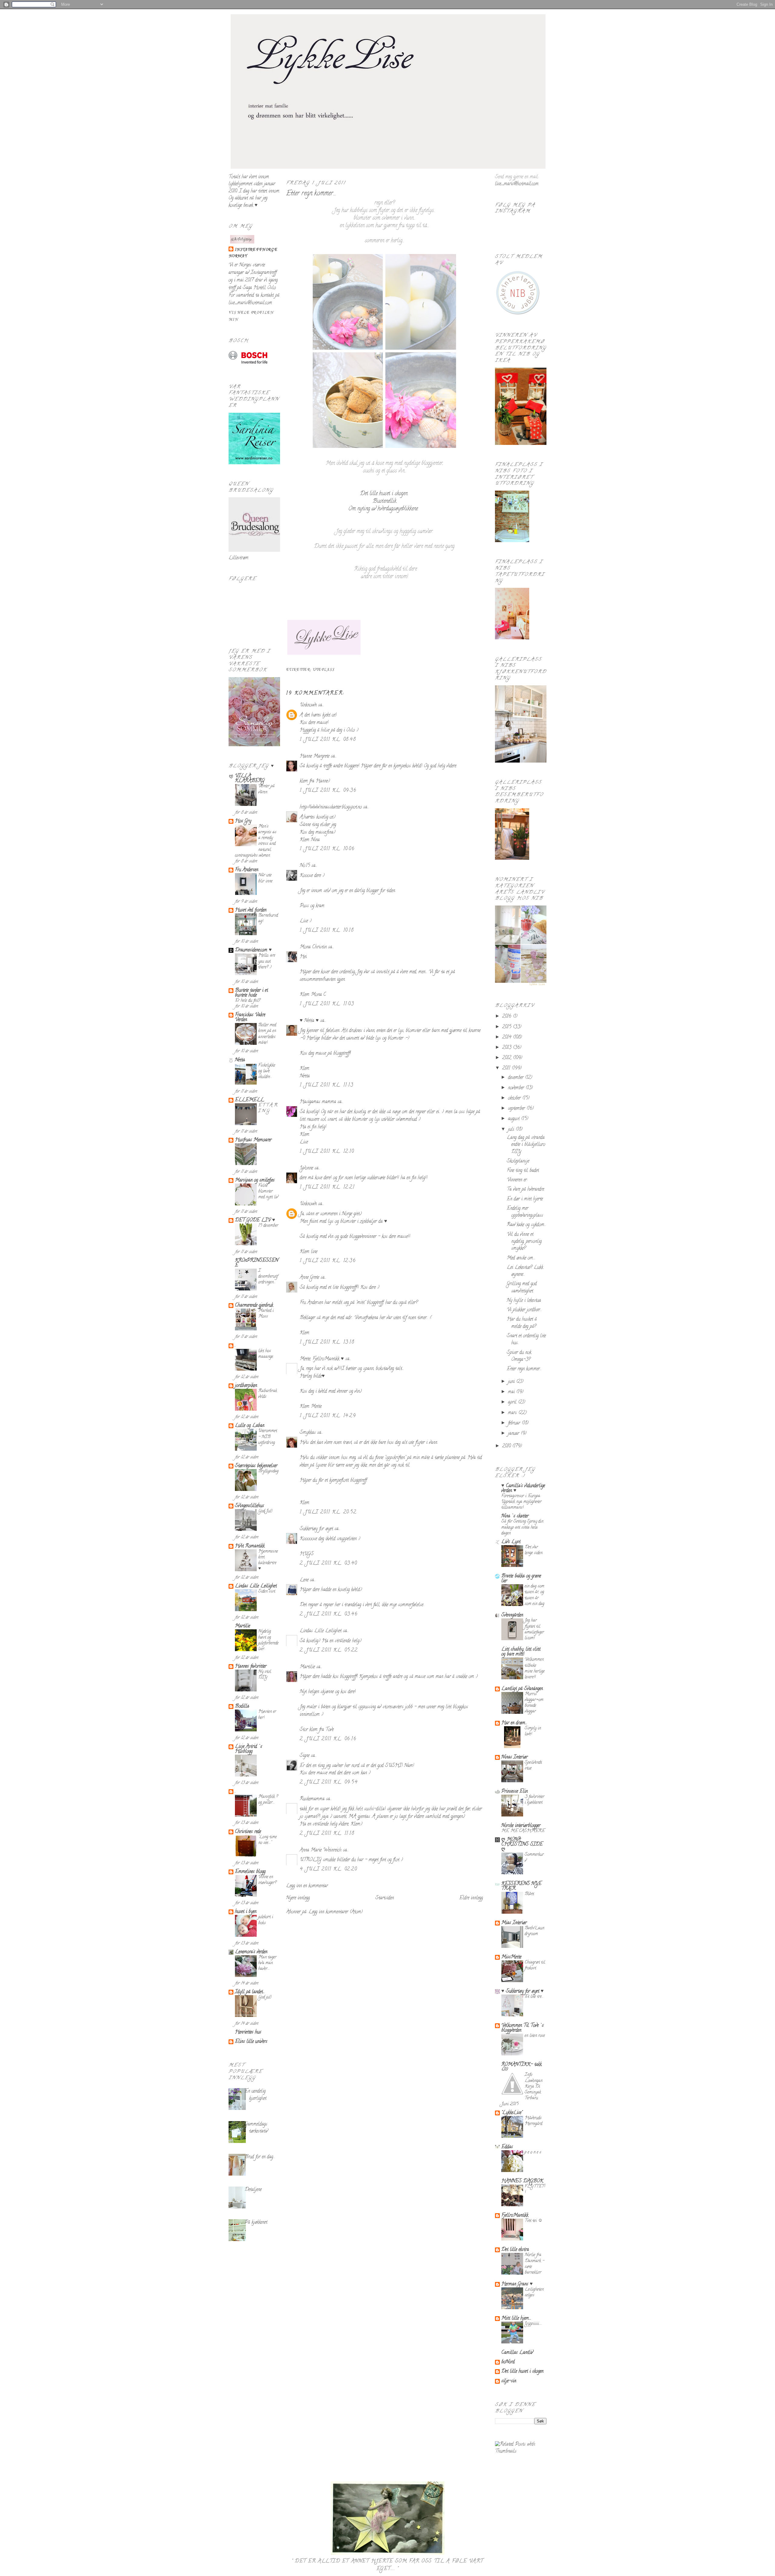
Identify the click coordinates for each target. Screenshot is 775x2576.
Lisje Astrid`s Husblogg (249, 1749)
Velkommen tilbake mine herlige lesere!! (535, 1669)
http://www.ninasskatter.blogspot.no (331, 807)
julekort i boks (266, 1920)
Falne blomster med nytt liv (268, 1192)
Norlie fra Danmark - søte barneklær (534, 2264)
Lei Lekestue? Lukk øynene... (525, 1271)
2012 (508, 1058)
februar (515, 1423)
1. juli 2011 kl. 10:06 (327, 849)
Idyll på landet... (250, 1992)
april (513, 1402)
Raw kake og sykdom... (526, 1225)
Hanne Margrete (315, 757)
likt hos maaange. (266, 1354)
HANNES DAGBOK (522, 2181)
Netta (240, 1060)
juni (512, 1382)
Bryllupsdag (268, 1471)
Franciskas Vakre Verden (250, 1018)
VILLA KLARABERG (250, 779)
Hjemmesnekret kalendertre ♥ (268, 1560)
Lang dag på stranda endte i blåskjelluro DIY (526, 1145)
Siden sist (267, 1592)
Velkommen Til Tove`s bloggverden (523, 2028)
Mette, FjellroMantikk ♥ (322, 1359)
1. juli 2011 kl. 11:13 (326, 1085)
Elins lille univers (251, 2042)
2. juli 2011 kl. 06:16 (328, 1739)
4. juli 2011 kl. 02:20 (328, 1869)
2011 (507, 1068)
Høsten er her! (267, 1715)
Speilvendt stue (533, 1766)
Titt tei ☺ (534, 2221)
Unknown (308, 705)
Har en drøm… (514, 1723)
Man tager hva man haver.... (267, 1963)
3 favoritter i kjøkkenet (534, 1800)
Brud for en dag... (260, 2157)
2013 (508, 1048)
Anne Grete (310, 1278)
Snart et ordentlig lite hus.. (526, 1340)
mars (513, 1413)
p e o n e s (533, 2152)
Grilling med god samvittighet (522, 1288)
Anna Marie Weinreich (321, 1850)
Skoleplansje (518, 1161)
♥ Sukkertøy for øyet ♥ (523, 1992)
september (517, 1109)
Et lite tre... (534, 1997)
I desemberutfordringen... (268, 1277)
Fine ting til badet (523, 1171)
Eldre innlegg (471, 1898)
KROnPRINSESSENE (257, 1263)
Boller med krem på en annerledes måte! (267, 1034)
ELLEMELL (249, 1100)
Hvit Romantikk (250, 1546)
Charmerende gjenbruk (254, 1306)
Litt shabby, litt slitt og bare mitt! (521, 1652)
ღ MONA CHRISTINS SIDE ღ (522, 1845)
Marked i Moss (266, 1314)
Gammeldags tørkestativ (256, 2128)
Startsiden (385, 1898)
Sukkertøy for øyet (316, 1529)
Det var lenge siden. (534, 1550)
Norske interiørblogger (521, 1826)
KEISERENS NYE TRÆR (521, 1886)
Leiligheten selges (534, 2293)
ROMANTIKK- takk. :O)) (522, 2067)
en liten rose (535, 2036)
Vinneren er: (517, 1180)
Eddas (507, 2147)
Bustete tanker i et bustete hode (251, 993)
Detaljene (253, 2190)
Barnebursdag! (268, 919)
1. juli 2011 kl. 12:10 (327, 1152)
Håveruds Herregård (533, 2121)
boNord (508, 2362)
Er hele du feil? (248, 1001)
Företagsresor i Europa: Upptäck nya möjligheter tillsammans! (521, 1502)
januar (514, 1434)
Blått (529, 1894)
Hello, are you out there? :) (267, 962)
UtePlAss (324, 670)
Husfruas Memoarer (253, 1140)
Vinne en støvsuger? (267, 1880)
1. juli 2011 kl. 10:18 (327, 931)
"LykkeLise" (512, 2113)
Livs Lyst (511, 1542)
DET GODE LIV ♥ (255, 1220)
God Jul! (265, 1511)
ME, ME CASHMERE (523, 1831)
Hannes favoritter (251, 1667)
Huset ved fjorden (251, 910)
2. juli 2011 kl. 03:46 (329, 1614)
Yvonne (306, 1168)
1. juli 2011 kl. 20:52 (328, 1512)
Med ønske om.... (521, 1258)
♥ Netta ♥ (309, 1021)
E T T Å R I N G (268, 1108)
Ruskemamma (312, 1799)
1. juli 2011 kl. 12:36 (328, 1261)
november (517, 1088)
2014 (508, 1038)
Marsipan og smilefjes (255, 1180)
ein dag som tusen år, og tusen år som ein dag (534, 1595)
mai (512, 1392)
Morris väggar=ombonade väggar (534, 1703)
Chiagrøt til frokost (535, 1965)
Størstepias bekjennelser (256, 1466)
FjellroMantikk (515, 2216)
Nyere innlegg (298, 1898)
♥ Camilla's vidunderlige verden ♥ (523, 1488)
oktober (515, 1098)
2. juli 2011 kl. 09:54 (329, 1783)
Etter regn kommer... (311, 194)
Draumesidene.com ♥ (253, 950)
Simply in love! (533, 1731)
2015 (508, 1027)
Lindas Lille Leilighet (256, 1586)
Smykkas (308, 1433)
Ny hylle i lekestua (524, 1301)
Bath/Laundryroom (534, 1931)
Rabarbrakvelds (268, 1394)
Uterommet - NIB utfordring (268, 1437)
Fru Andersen (247, 870)
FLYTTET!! (535, 2190)
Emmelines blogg (250, 1872)
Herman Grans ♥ (517, 2284)
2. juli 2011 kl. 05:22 (329, 1651)
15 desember (268, 1226)
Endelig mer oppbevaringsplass (525, 1212)
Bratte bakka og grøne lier (521, 1579)
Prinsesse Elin (514, 1792)
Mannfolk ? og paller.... (268, 1800)
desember (516, 1078)
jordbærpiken (246, 1386)
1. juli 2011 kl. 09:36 (328, 791)
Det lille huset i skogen (384, 494)
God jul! (265, 1997)
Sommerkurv (534, 1858)
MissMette (511, 1957)
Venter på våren (266, 789)
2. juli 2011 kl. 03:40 (328, 1564)
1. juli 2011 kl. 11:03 (327, 1004)
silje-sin (509, 2381)
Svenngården (512, 1615)
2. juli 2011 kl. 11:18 (327, 1834)
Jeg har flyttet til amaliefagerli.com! (534, 1629)
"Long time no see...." (267, 1840)
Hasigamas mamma (318, 1102)
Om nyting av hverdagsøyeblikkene (383, 509)
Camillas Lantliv (517, 2353)
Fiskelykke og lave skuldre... (267, 1071)
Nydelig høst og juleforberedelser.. (268, 1640)
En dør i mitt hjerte (525, 1199)
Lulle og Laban (250, 1426)
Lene (304, 1580)
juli (512, 1130)
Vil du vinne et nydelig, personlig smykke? (524, 1242)
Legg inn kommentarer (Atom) (336, 1912)
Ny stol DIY (265, 1675)
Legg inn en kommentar (307, 1886)
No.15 (305, 866)
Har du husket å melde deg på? (522, 1323)
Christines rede (248, 1832)
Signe (305, 1756)
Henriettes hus (248, 2032)
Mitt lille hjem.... (516, 2319)
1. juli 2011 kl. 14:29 (328, 1416)
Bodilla (242, 1707)
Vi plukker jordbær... (524, 1310)
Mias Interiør (514, 1923)
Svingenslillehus (249, 1506)
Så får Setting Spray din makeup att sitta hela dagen (522, 1528)
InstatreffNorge (256, 250)
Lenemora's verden (251, 1952)
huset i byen (246, 1912)
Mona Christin (313, 947)
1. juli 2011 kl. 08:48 (328, 740)
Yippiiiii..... (533, 2324)
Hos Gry (243, 821)
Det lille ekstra (515, 2250)
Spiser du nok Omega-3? (519, 1356)
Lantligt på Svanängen (522, 1689)
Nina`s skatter (515, 1516)
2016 (508, 1017)
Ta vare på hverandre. (526, 1190)
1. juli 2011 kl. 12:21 (327, 1187)
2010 (507, 1446)
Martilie (242, 1626)
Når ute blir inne (265, 878)
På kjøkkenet (256, 2223)
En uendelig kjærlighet (256, 2095)
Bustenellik (384, 502)
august (514, 1119)
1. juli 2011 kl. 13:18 (327, 1343)
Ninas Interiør (514, 1757)
